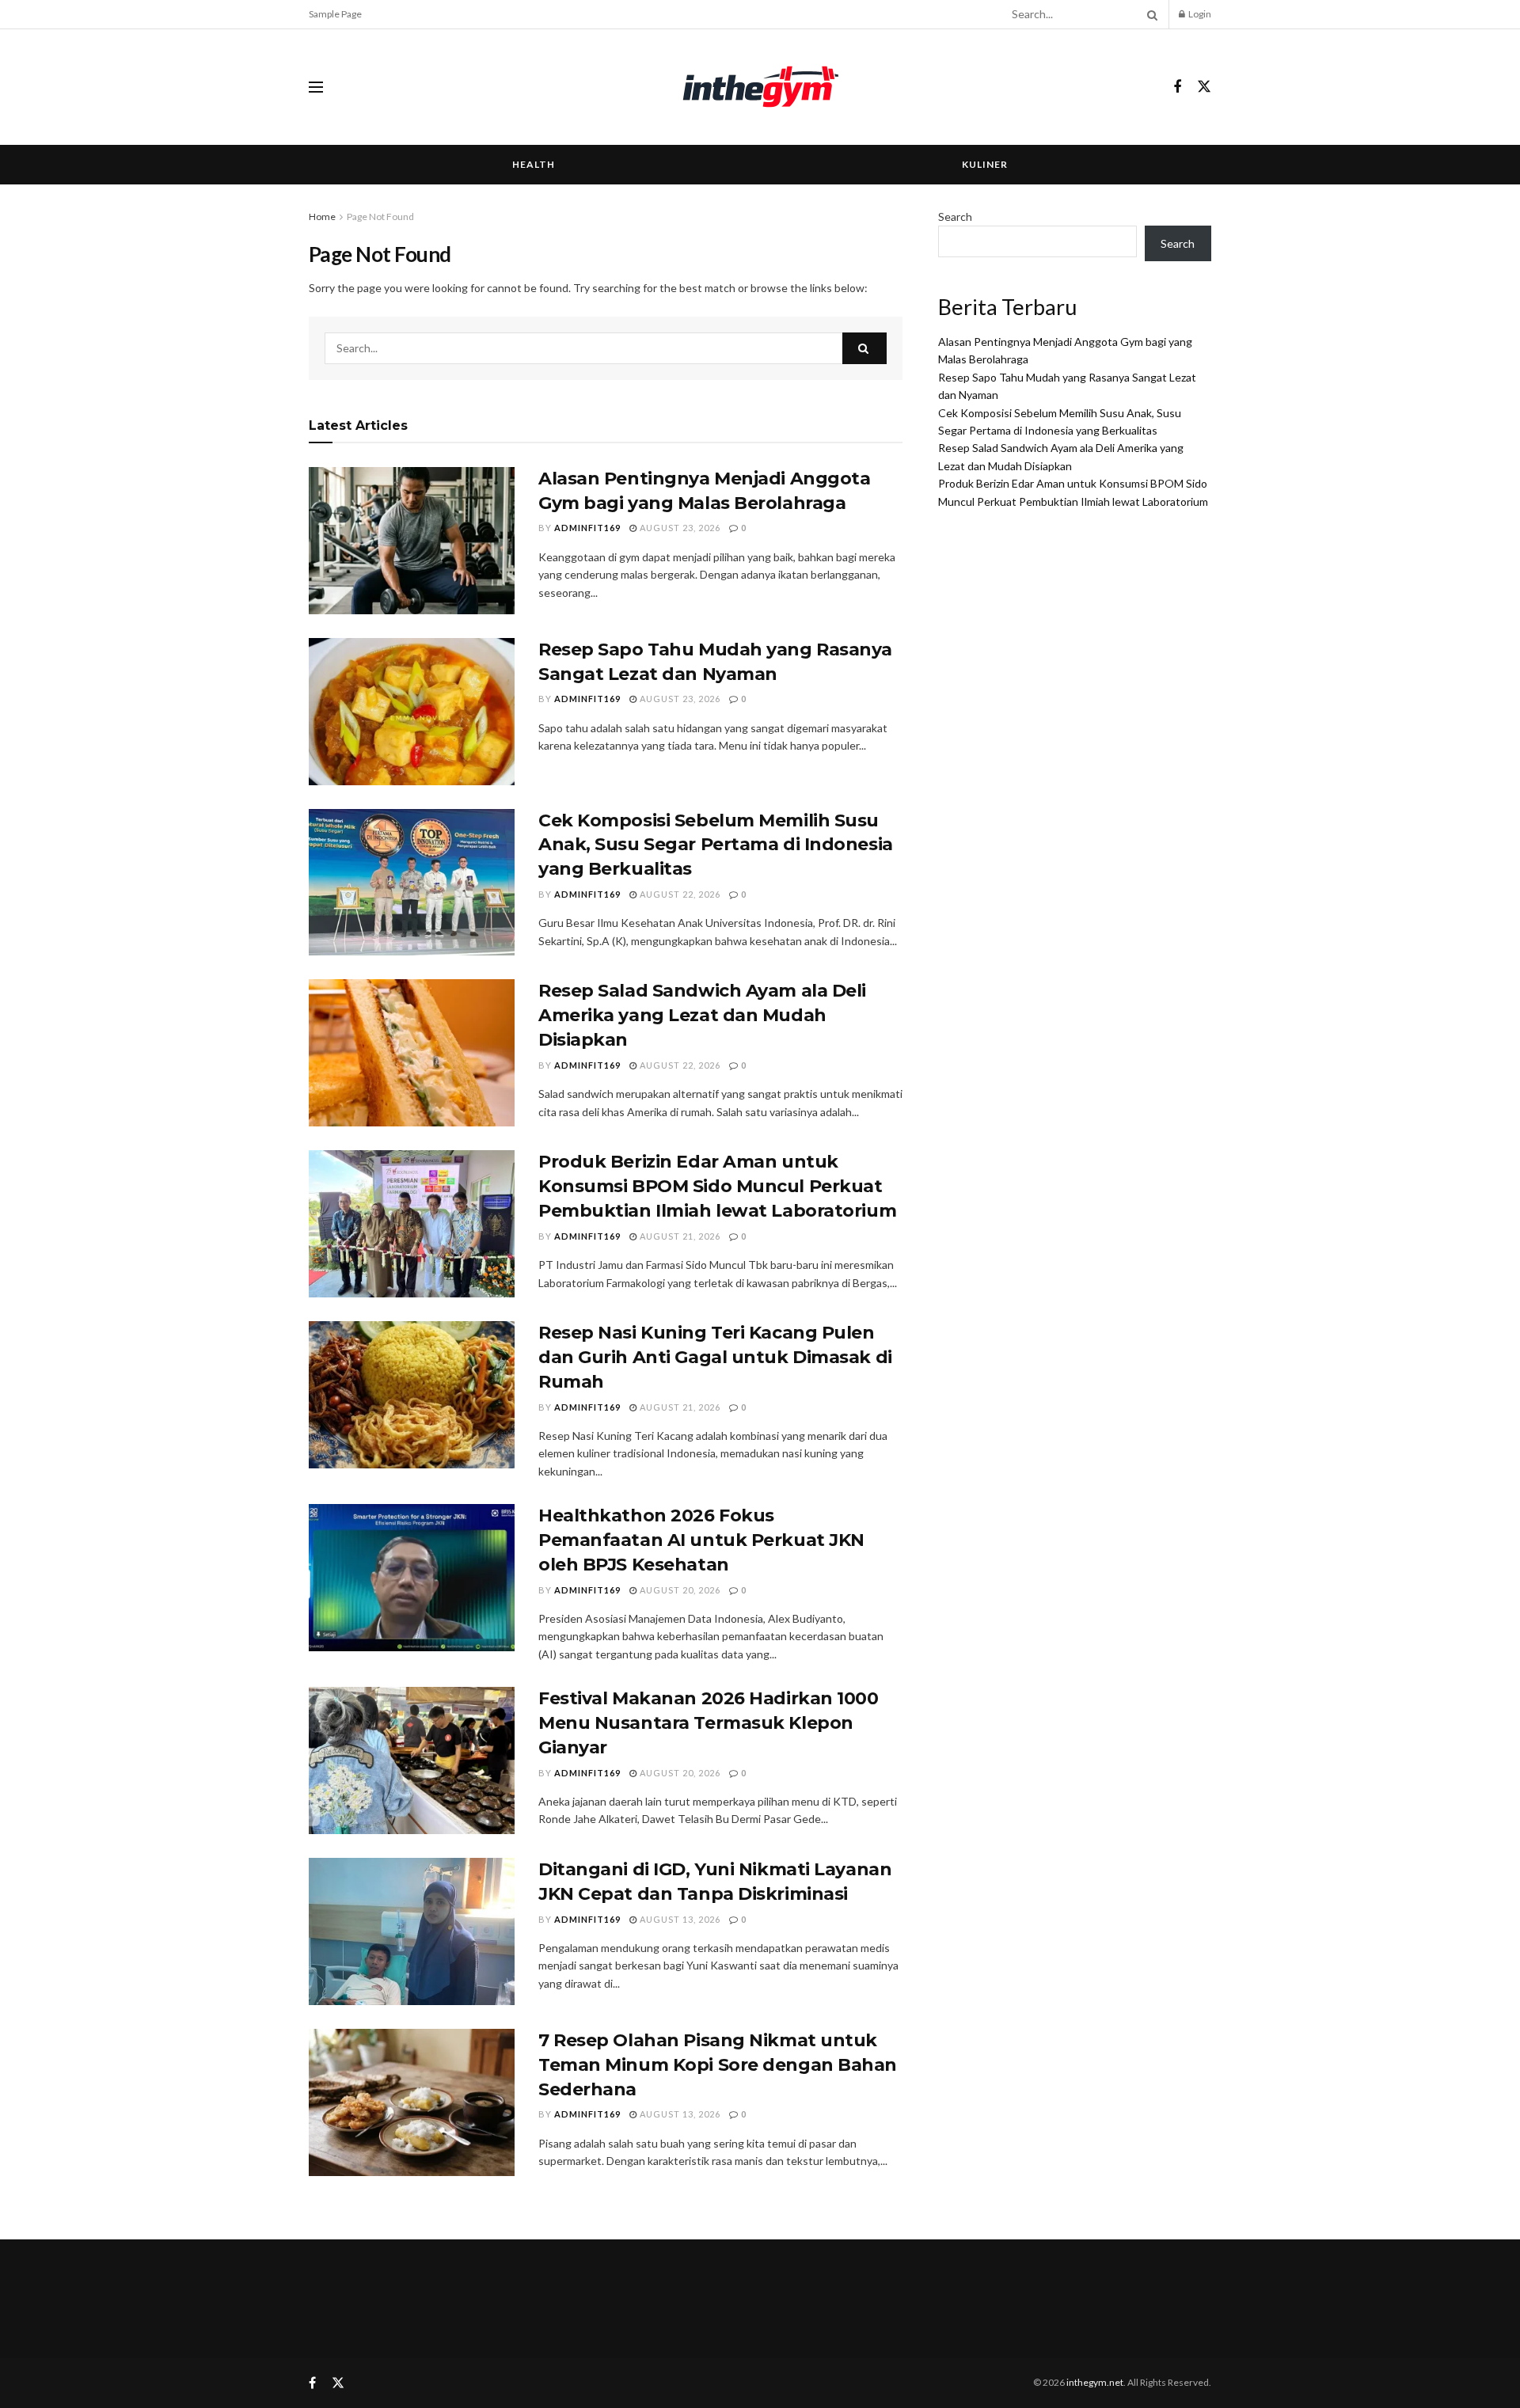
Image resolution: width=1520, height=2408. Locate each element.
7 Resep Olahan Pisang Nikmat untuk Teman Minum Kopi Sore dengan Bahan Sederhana (718, 2065)
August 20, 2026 (679, 1590)
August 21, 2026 (679, 1236)
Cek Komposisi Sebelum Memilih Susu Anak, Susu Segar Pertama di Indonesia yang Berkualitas (716, 845)
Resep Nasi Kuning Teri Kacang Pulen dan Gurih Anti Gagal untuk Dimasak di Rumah (715, 1357)
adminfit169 (587, 528)
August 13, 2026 (679, 1919)
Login (1199, 14)
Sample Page (335, 14)
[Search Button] (1149, 14)
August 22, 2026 (679, 894)
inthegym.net (1095, 2382)
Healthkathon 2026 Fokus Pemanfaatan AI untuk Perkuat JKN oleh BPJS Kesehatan (701, 1540)
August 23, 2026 (679, 528)
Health (534, 164)
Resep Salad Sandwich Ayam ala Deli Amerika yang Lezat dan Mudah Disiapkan (702, 1015)
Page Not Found (380, 216)
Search (955, 216)
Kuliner (985, 164)
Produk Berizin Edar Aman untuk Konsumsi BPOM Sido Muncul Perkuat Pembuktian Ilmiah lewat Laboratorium (717, 1186)
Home (322, 216)
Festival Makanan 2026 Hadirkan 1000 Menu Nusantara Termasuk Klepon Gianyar (709, 1723)
